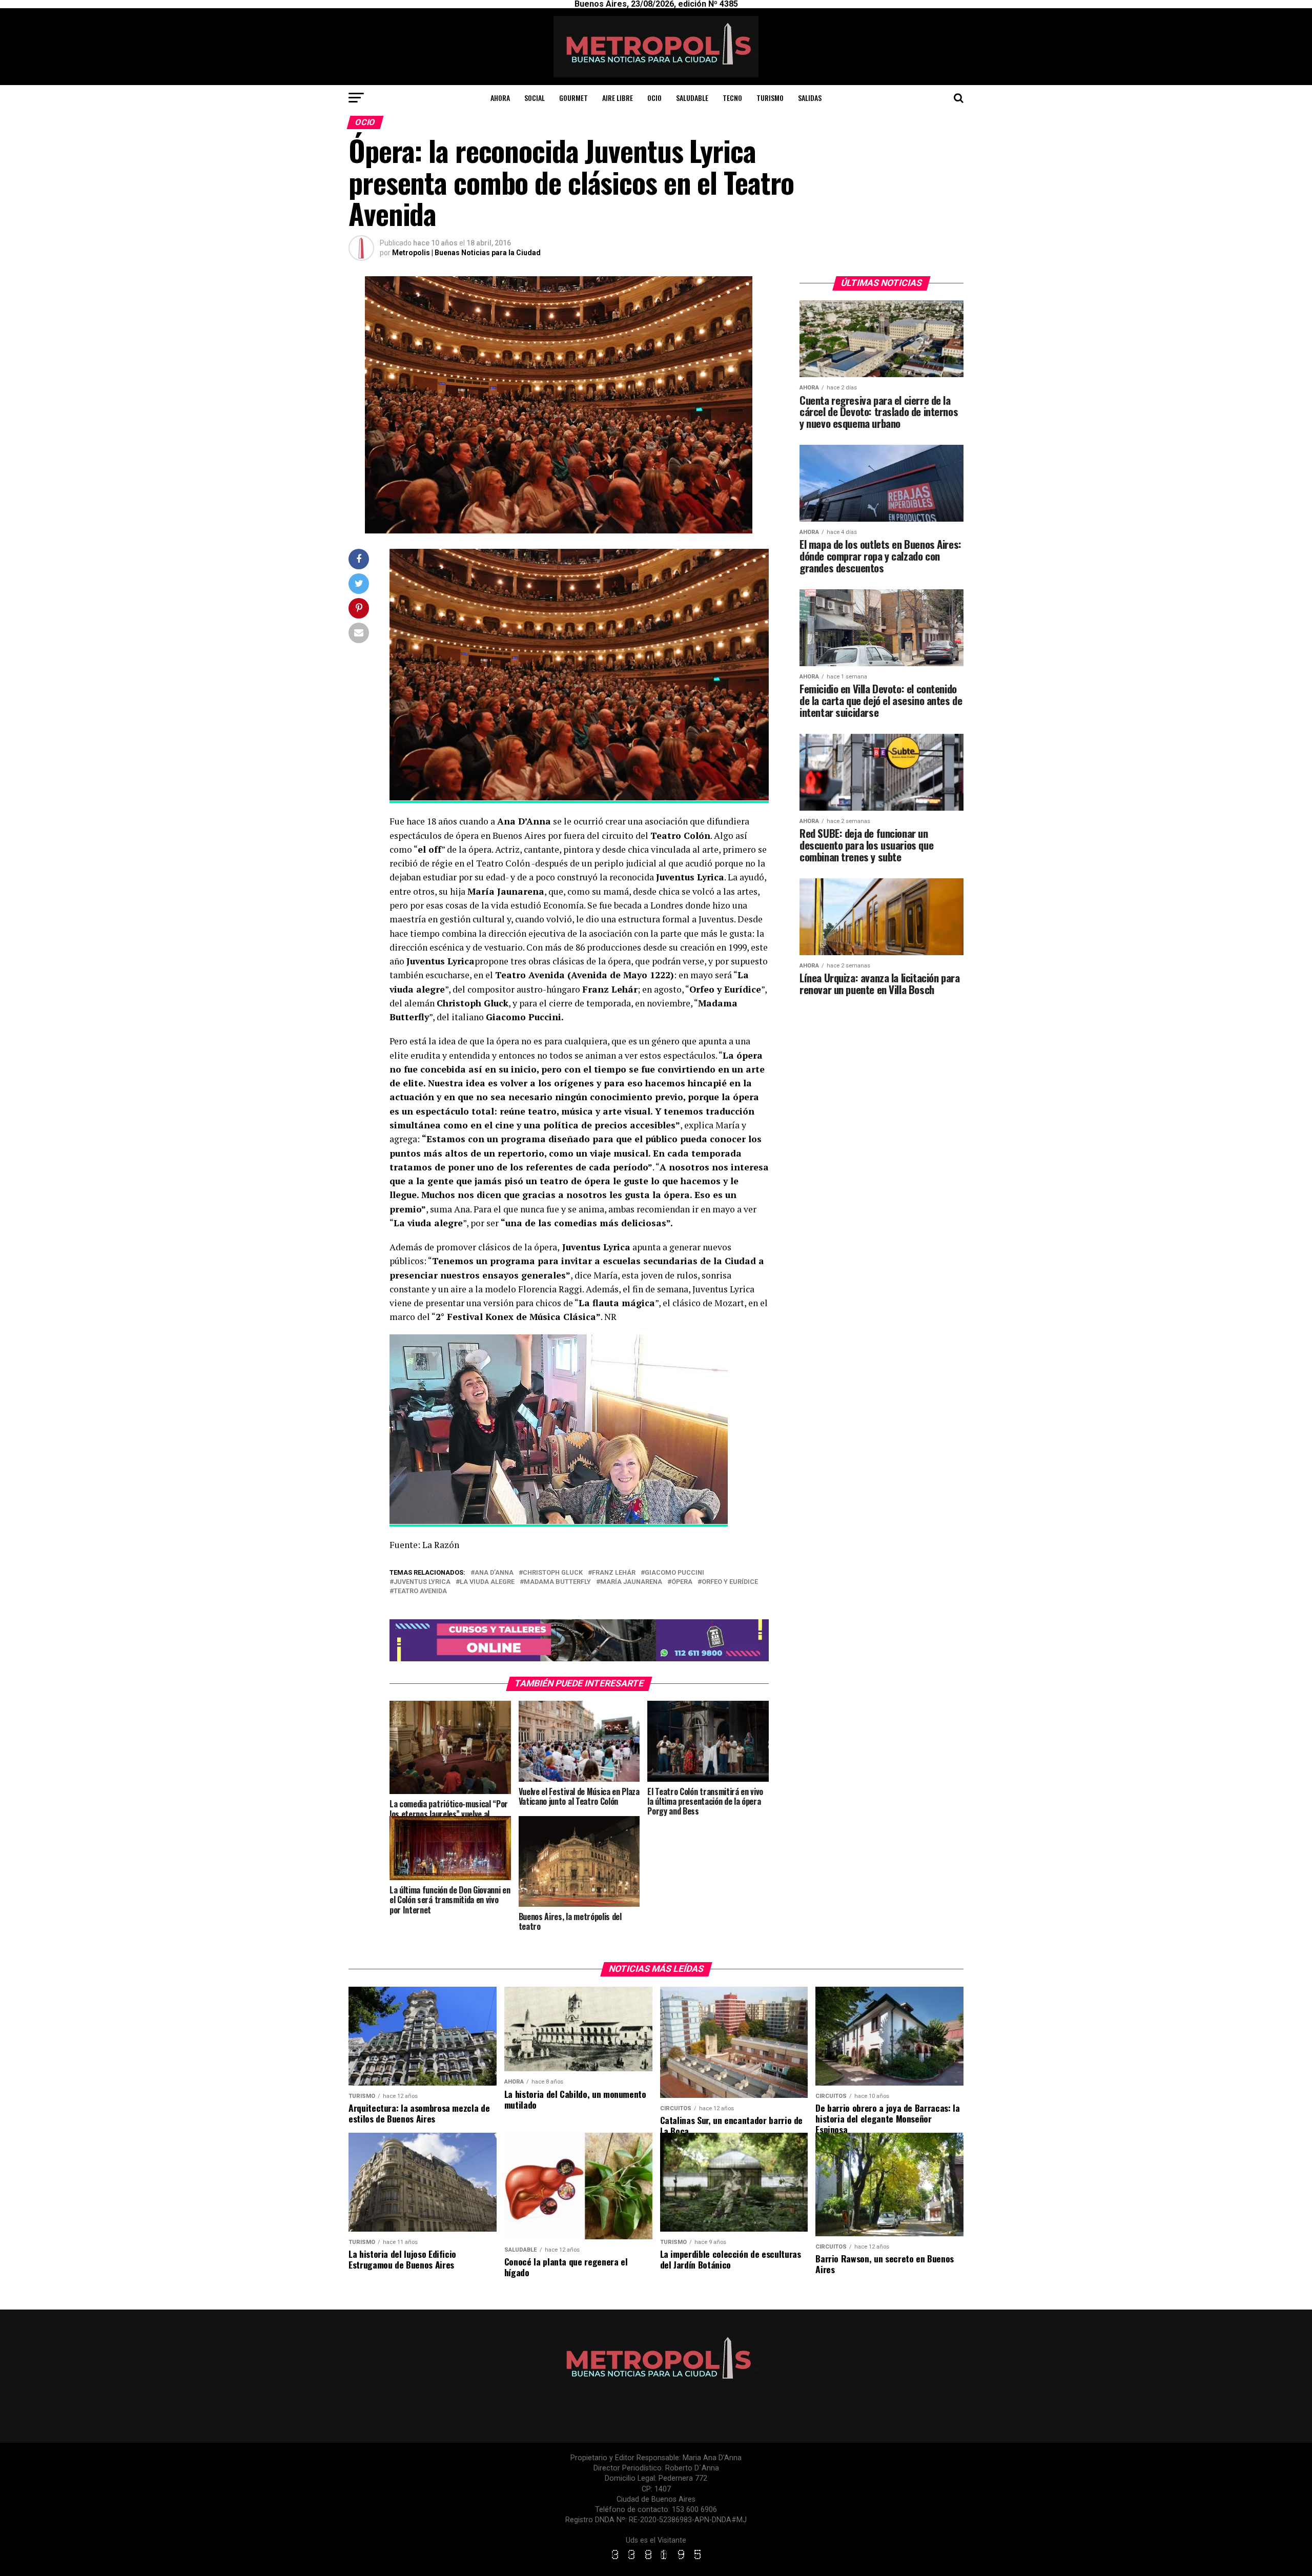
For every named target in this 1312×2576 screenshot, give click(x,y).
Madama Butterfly (557, 1582)
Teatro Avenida (420, 1591)
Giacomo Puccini (674, 1573)
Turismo (770, 98)
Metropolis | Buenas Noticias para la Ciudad (466, 253)
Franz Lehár (614, 1573)
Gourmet (573, 98)
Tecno (732, 98)
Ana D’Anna (494, 1573)
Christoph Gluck (553, 1573)
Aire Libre (618, 98)
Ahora (500, 98)
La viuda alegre (487, 1582)
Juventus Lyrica (422, 1582)
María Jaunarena (631, 1582)
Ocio (654, 98)
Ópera (682, 1582)
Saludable (692, 98)
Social (535, 98)
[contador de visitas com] (656, 2560)
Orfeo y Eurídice (730, 1582)
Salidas (810, 98)
